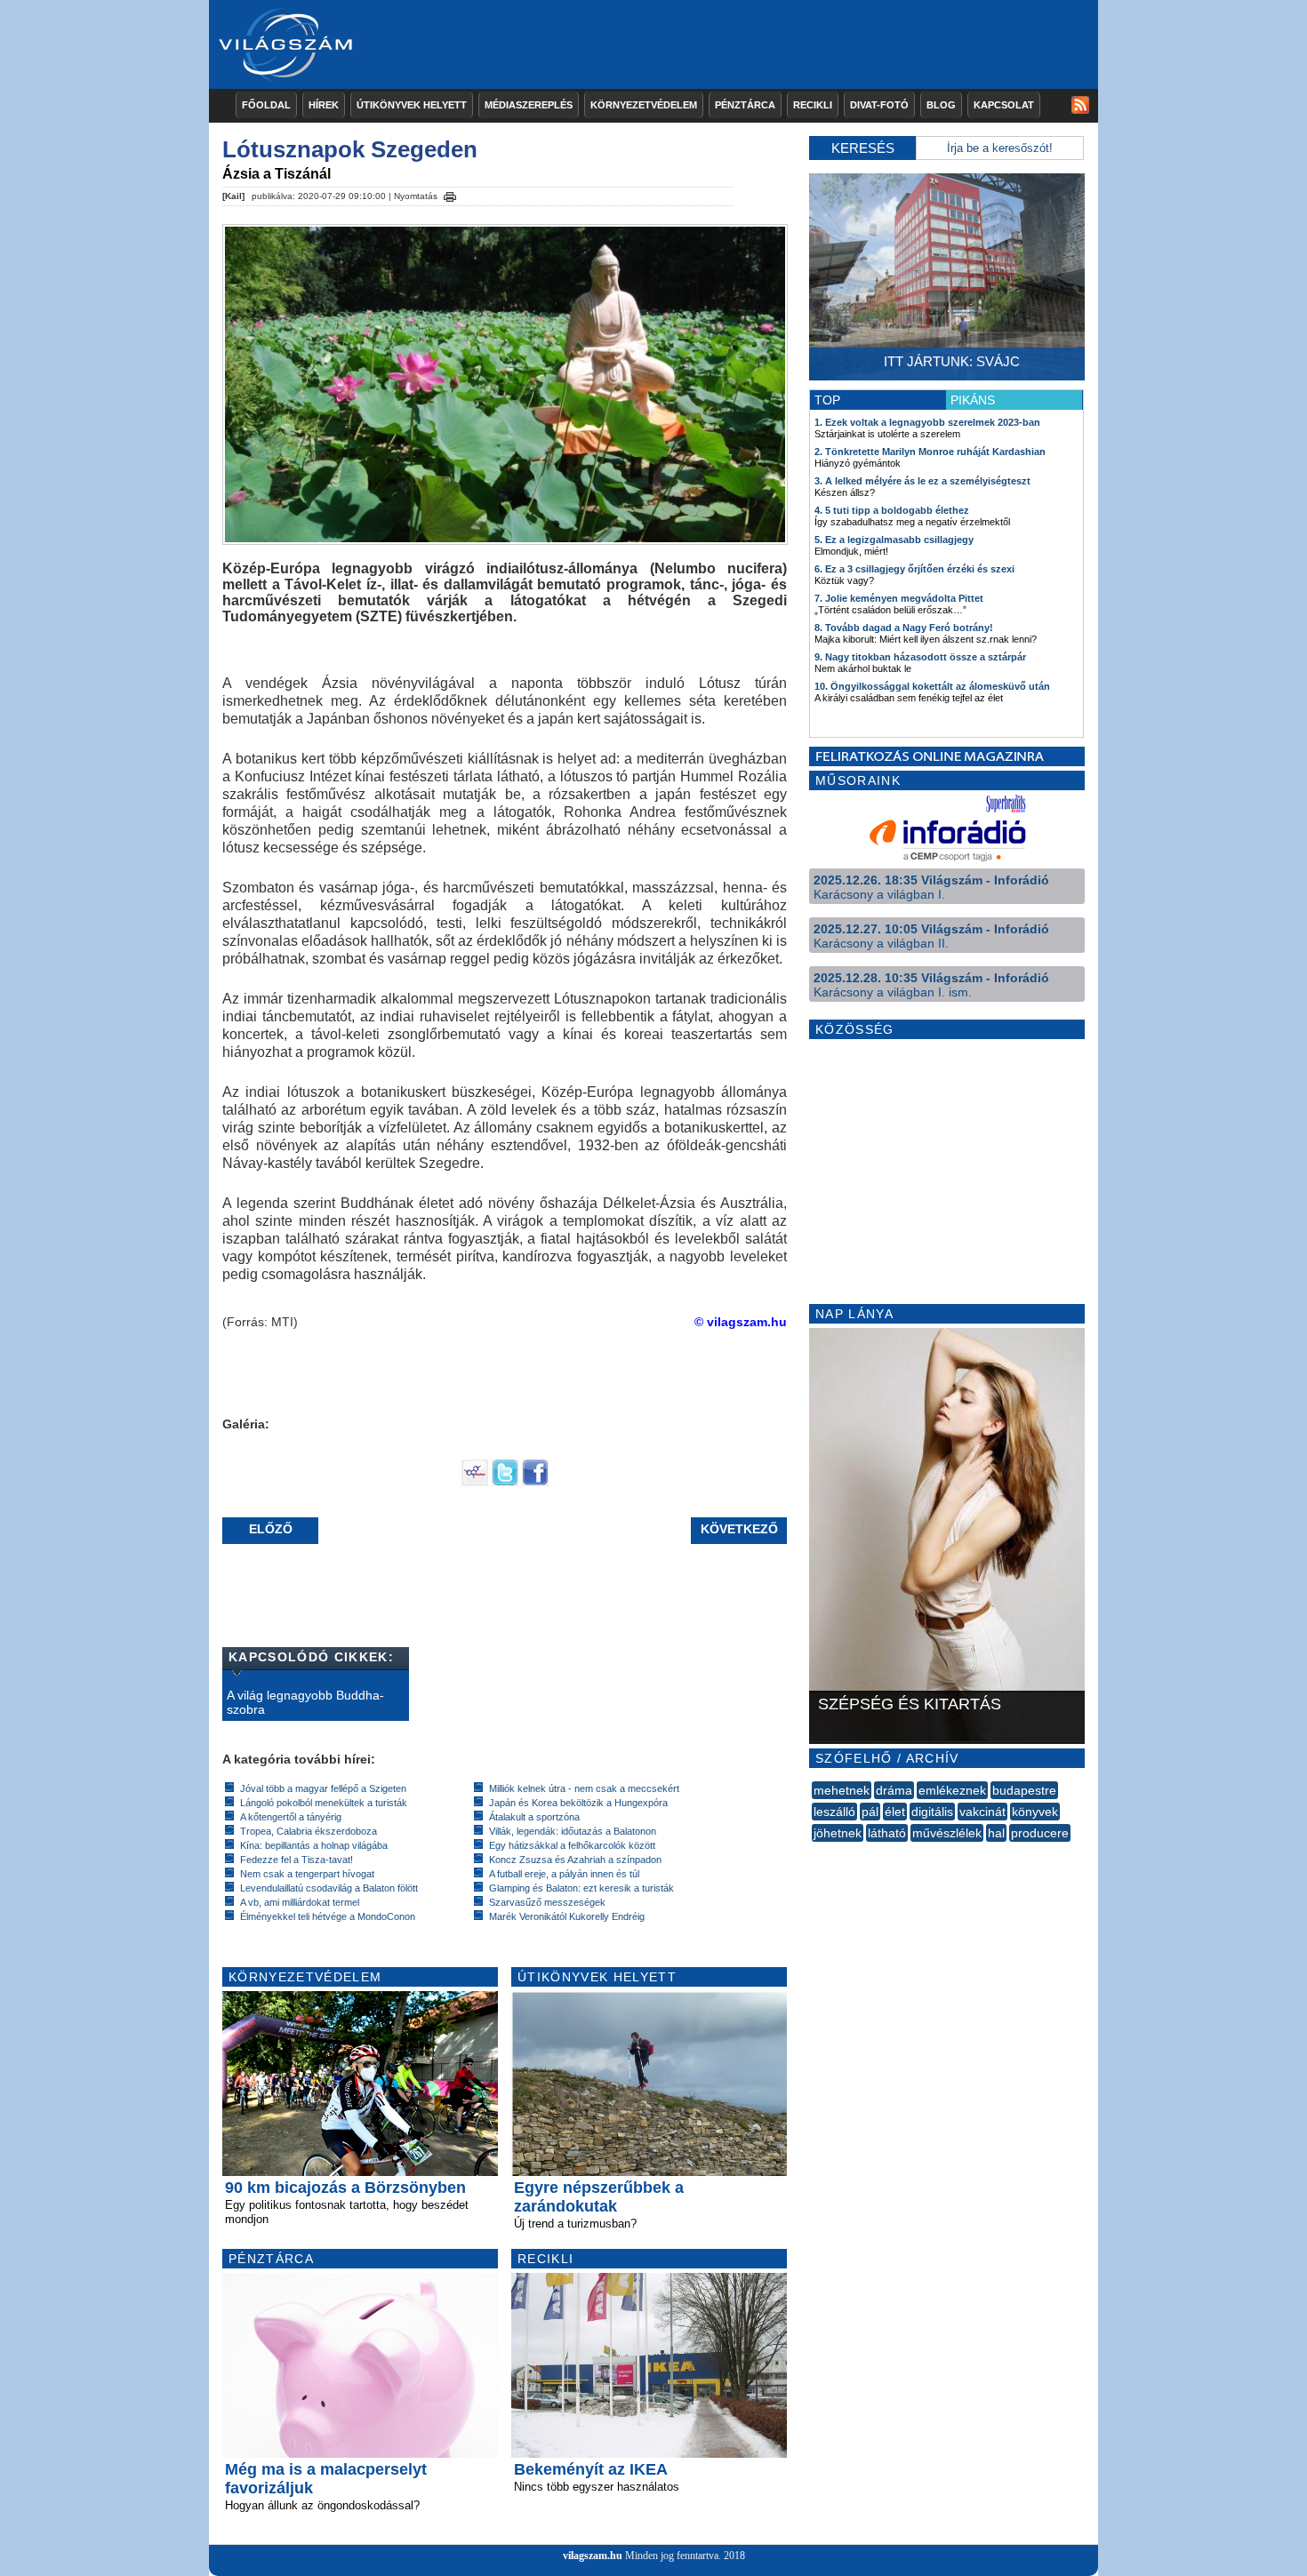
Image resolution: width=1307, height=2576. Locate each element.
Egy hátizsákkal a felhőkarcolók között (572, 1845)
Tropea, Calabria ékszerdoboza (309, 1831)
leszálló (834, 1812)
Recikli (813, 105)
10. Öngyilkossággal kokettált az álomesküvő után (932, 686)
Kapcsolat (1004, 105)
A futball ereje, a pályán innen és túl (564, 1874)
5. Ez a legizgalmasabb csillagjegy (894, 540)
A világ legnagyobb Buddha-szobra (305, 1702)
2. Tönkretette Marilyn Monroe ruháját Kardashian (930, 452)
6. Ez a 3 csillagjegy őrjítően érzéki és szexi (914, 569)
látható (887, 1833)
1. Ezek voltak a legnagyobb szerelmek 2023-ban (927, 422)
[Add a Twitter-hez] (505, 1482)
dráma (894, 1790)
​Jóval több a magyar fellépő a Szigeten (323, 1788)
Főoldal (266, 105)
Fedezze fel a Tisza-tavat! (297, 1860)
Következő (739, 1529)
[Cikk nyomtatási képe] (450, 194)
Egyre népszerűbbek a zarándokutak (599, 2197)
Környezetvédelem (644, 105)
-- (814, 1852)
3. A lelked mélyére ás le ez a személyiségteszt (922, 481)
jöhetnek (838, 1833)
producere (1040, 1833)
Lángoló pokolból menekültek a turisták (324, 1803)
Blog (941, 105)
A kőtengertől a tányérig (291, 1817)
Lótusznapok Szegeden (350, 149)
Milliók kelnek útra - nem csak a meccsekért (584, 1788)
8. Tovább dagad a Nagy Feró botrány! (904, 628)
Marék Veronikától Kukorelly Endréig (567, 1916)
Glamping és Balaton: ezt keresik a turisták (581, 1888)
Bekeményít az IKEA (591, 2469)
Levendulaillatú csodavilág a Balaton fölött (329, 1888)
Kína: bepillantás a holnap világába (314, 1845)
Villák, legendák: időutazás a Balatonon (573, 1831)
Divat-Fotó (879, 105)
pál (870, 1812)
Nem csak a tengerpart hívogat (307, 1874)
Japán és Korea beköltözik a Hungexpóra (578, 1803)
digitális (932, 1812)
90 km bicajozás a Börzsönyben (345, 2188)
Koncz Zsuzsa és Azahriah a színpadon (575, 1860)
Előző (271, 1529)
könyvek (1035, 1812)
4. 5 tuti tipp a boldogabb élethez (892, 510)
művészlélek (947, 1833)
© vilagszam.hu (741, 1322)
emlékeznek (952, 1790)
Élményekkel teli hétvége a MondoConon (328, 1916)
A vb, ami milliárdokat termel (300, 1902)
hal (996, 1833)
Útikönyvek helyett (412, 105)
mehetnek (842, 1790)
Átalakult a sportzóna (534, 1817)
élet (895, 1812)
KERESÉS (863, 148)
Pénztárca (745, 105)
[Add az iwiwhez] (475, 1482)
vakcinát (982, 1812)
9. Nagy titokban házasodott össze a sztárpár (920, 657)
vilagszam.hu (593, 2556)
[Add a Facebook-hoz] (535, 1482)
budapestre (1024, 1790)
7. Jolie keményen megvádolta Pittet (899, 598)
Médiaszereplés (529, 105)
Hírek (324, 105)
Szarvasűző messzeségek (547, 1902)
